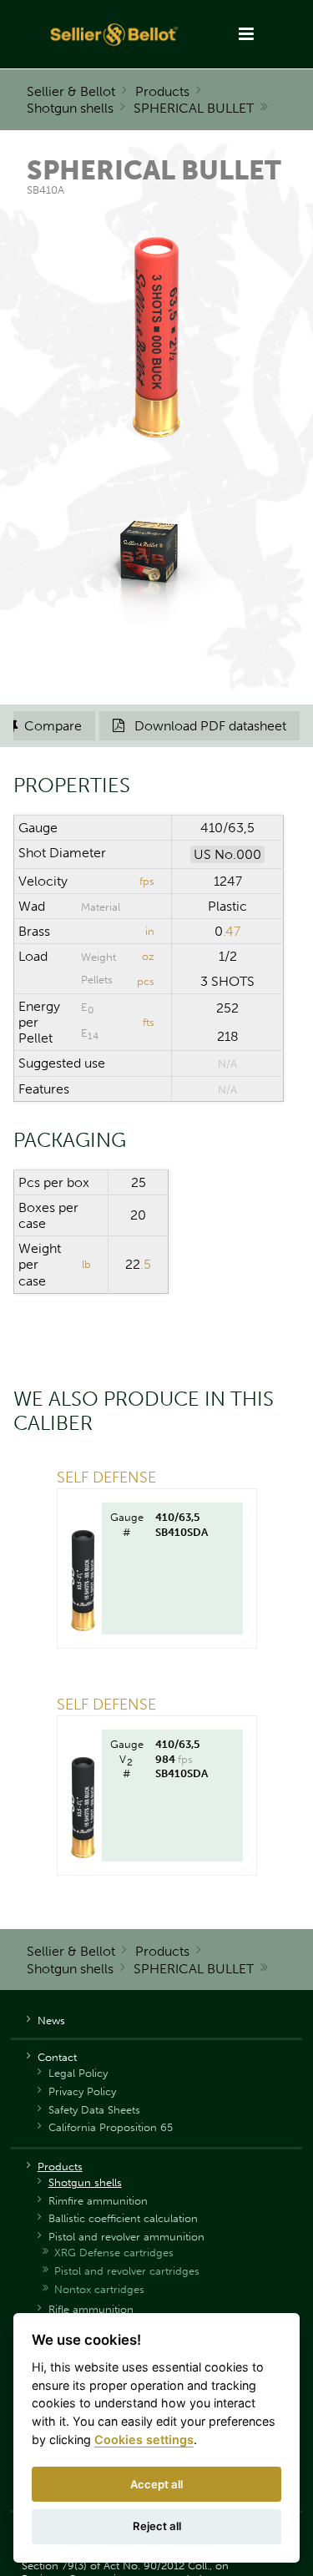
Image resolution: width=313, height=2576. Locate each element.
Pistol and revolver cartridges (127, 2271)
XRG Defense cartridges (114, 2253)
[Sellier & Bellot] (115, 34)
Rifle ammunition (91, 2309)
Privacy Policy (82, 2091)
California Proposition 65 (111, 2127)
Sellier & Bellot (71, 91)
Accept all (156, 2484)
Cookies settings (144, 2440)
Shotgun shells (70, 108)
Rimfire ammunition (98, 2201)
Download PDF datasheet (199, 726)
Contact (57, 2057)
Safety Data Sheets (94, 2110)
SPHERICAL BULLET (194, 108)
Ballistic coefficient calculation (123, 2218)
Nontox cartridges (99, 2289)
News (51, 2020)
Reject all (157, 2526)
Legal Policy (78, 2073)
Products (162, 91)
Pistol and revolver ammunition (126, 2237)
